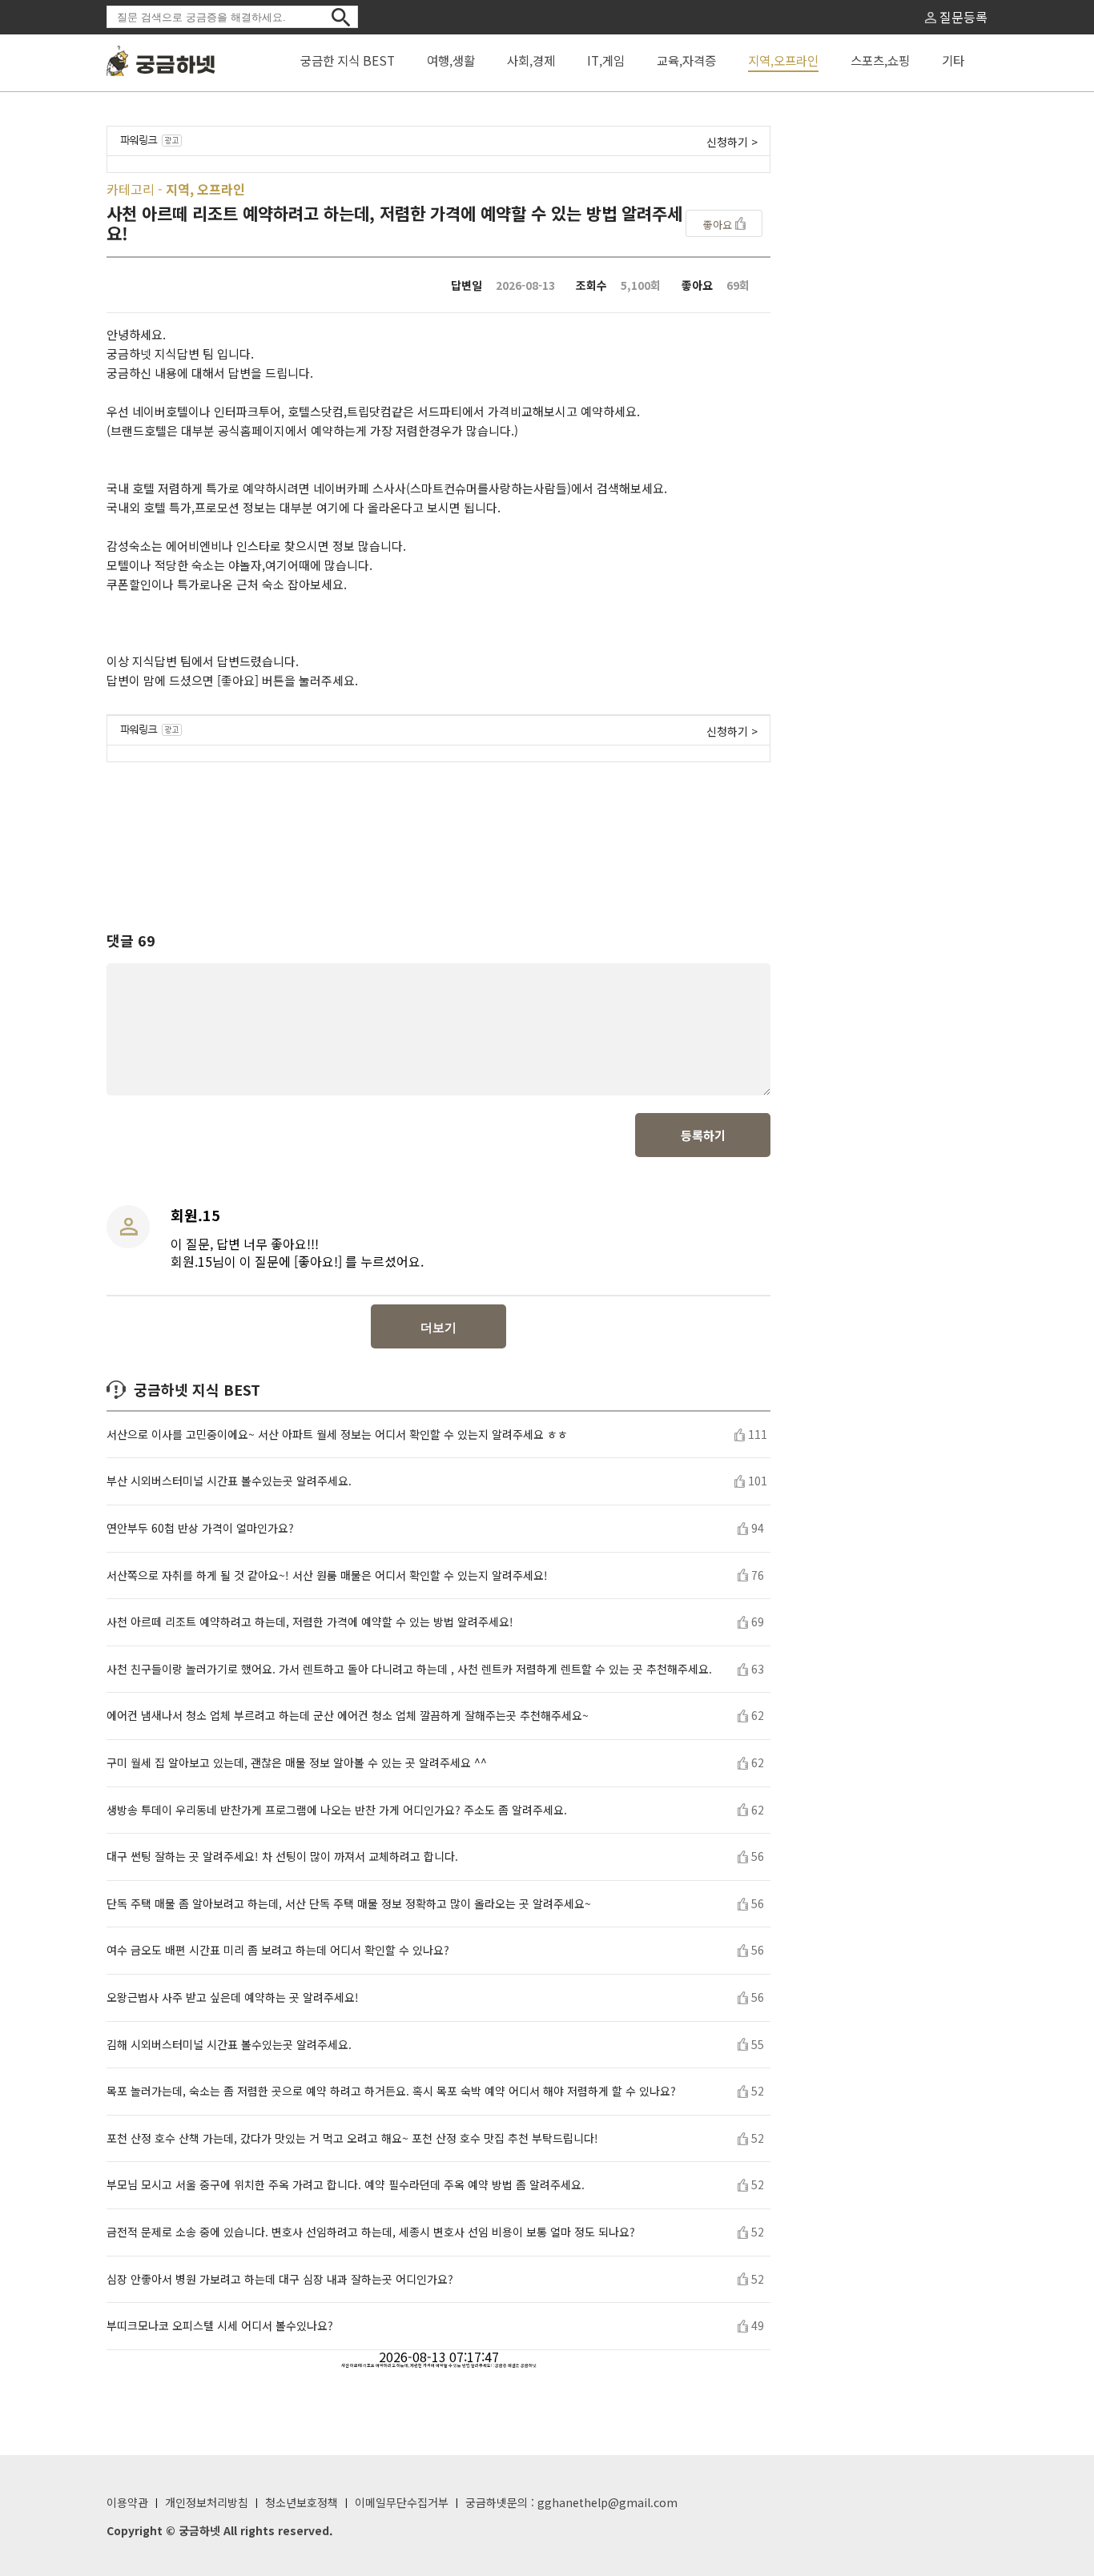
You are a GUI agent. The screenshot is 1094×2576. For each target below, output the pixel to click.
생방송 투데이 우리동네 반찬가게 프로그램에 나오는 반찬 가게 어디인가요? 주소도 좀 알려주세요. (337, 1810)
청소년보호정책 (302, 2502)
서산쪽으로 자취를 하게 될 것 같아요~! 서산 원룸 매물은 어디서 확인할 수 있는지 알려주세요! (327, 1575)
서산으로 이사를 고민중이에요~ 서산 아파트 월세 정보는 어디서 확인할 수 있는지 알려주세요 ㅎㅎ (337, 1435)
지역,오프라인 (783, 60)
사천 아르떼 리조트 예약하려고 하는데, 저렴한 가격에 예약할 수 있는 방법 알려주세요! (310, 1622)
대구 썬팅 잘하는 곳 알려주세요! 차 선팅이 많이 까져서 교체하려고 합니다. (282, 1857)
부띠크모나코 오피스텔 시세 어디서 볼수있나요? (220, 2326)
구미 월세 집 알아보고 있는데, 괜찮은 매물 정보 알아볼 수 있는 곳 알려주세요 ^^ (297, 1763)
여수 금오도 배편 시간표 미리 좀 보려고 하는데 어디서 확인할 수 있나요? (278, 1950)
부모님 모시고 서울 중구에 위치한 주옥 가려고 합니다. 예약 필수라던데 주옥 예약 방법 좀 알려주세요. (346, 2185)
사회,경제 (531, 60)
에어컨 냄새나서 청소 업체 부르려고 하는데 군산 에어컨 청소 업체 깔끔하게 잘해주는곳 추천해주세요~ (348, 1716)
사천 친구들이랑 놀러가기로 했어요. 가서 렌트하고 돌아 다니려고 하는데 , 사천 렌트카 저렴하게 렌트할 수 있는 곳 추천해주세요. (409, 1669)
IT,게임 (606, 60)
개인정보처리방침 (207, 2502)
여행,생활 (451, 60)
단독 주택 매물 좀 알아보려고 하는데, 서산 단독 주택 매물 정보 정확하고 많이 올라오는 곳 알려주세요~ (349, 1904)
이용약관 (127, 2502)
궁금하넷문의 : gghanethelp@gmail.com (571, 2502)
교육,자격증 (686, 60)
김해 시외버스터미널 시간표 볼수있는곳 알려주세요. (229, 2045)
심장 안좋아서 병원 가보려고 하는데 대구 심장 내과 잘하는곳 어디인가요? (280, 2279)
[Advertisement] (439, 832)
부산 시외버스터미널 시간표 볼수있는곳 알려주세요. (229, 1481)
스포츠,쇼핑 (880, 60)
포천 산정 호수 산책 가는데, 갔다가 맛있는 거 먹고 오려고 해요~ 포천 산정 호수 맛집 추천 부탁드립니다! (352, 2138)
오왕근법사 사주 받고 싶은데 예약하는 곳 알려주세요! (233, 1997)
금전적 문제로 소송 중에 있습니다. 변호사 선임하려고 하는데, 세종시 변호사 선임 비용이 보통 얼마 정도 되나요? (371, 2232)
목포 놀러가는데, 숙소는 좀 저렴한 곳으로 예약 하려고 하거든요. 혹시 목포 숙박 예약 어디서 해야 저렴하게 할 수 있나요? (391, 2091)
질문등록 (962, 17)
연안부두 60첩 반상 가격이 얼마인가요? (200, 1528)
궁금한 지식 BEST (348, 60)
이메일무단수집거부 (402, 2502)
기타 (953, 60)
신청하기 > (732, 142)
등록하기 (703, 1135)
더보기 (438, 1327)
